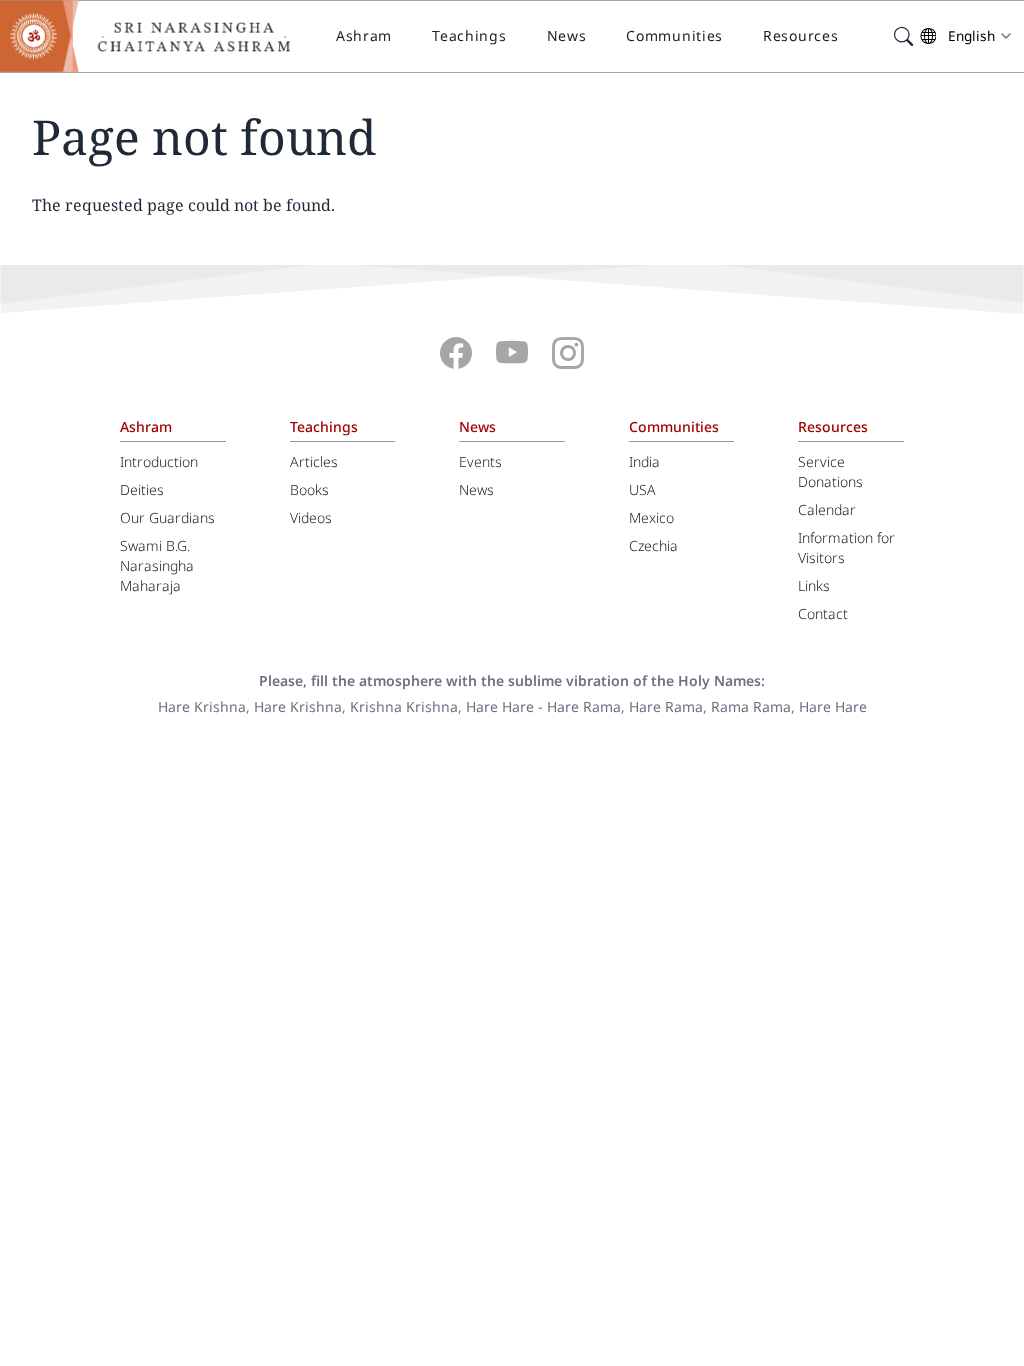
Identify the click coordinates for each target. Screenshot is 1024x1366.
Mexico (651, 517)
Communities (674, 35)
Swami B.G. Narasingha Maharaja (157, 565)
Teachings (469, 35)
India (644, 461)
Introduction (159, 461)
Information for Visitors (846, 547)
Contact (823, 613)
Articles (314, 461)
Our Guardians (167, 517)
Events (480, 461)
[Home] (160, 36)
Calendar (827, 509)
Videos (311, 517)
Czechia (653, 545)
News (567, 35)
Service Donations (830, 471)
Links (814, 585)
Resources (800, 35)
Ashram (364, 35)
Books (309, 489)
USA (642, 489)
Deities (142, 489)
